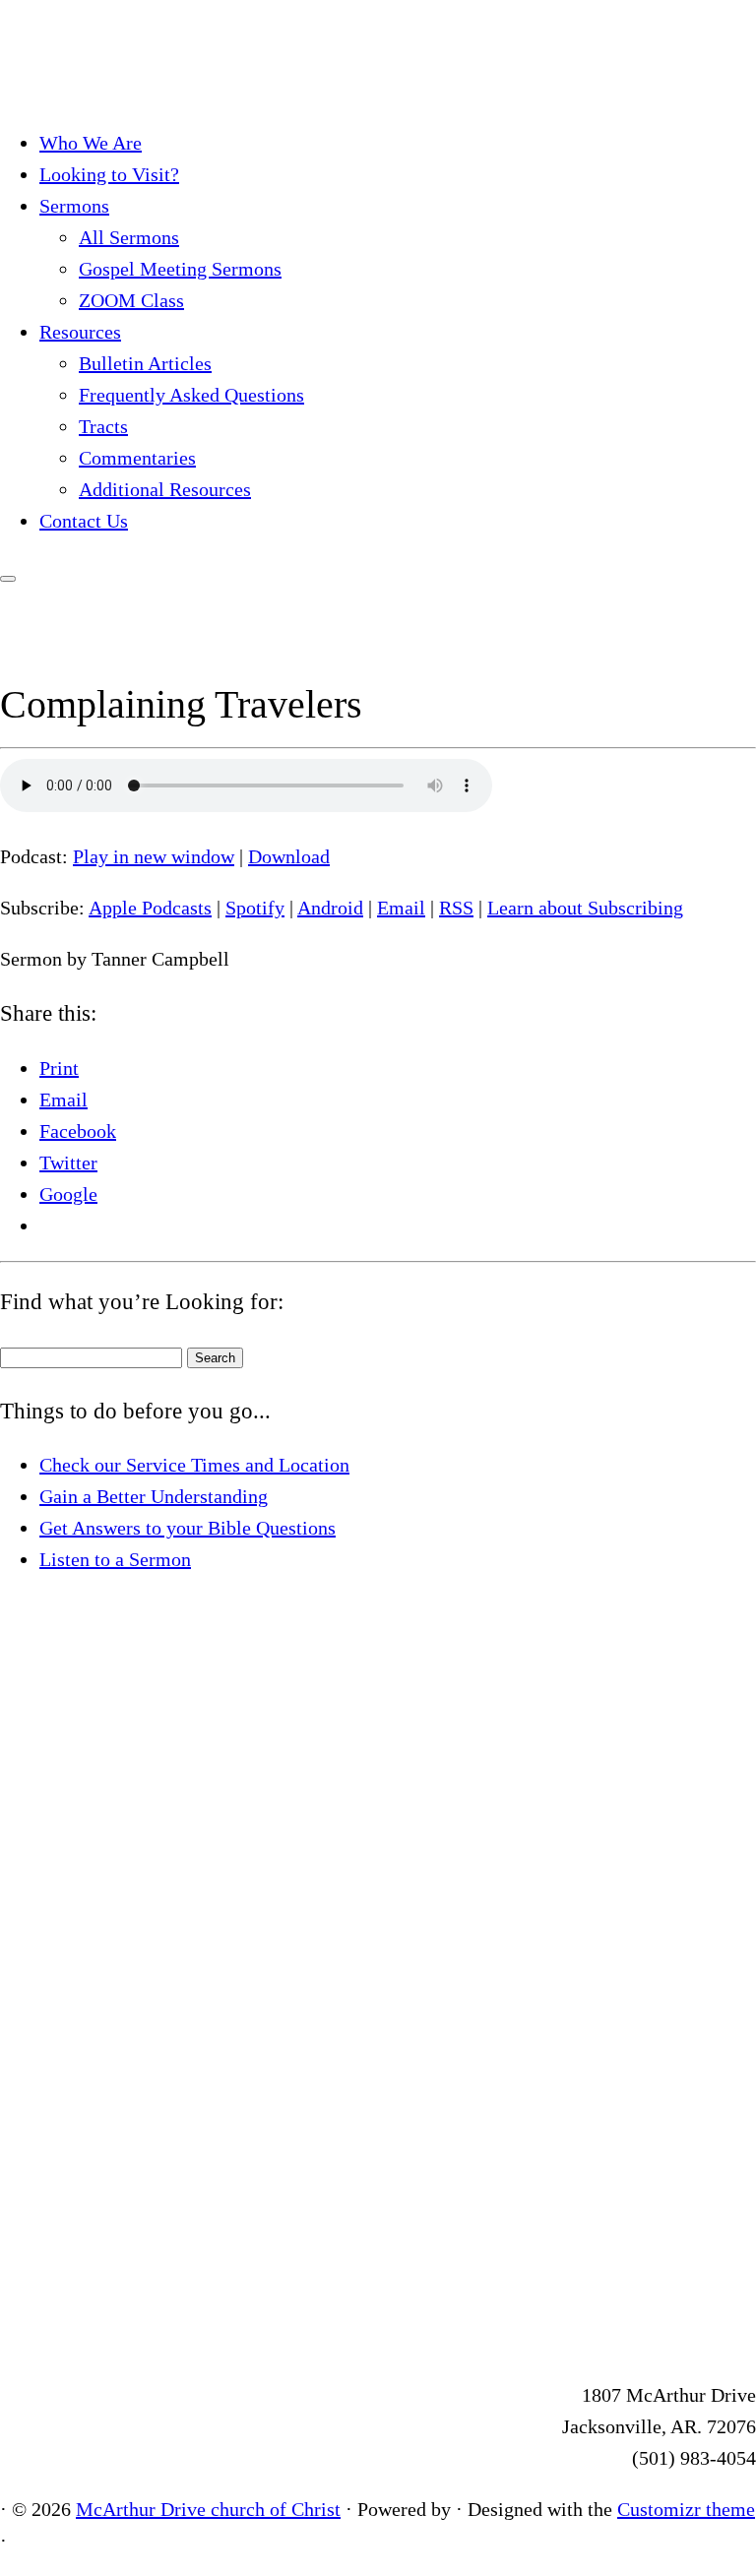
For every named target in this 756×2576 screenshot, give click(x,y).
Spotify (255, 908)
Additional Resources (165, 489)
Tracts (103, 426)
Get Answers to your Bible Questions (188, 1528)
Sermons (74, 206)
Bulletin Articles (145, 363)
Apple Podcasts (150, 908)
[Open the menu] (8, 579)
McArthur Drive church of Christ (208, 2509)
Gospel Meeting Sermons (180, 269)
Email (401, 908)
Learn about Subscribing (585, 908)
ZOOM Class (131, 300)
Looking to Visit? (109, 174)
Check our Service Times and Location (194, 1465)
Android (330, 908)
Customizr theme (686, 2509)
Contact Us (84, 521)
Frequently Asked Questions (191, 395)
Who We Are (91, 143)
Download (289, 856)
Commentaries (137, 458)
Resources (80, 332)
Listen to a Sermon (115, 1559)
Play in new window (154, 856)
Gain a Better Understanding (154, 1496)
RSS (456, 908)
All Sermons (129, 237)
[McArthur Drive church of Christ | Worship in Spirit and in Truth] (123, 92)
